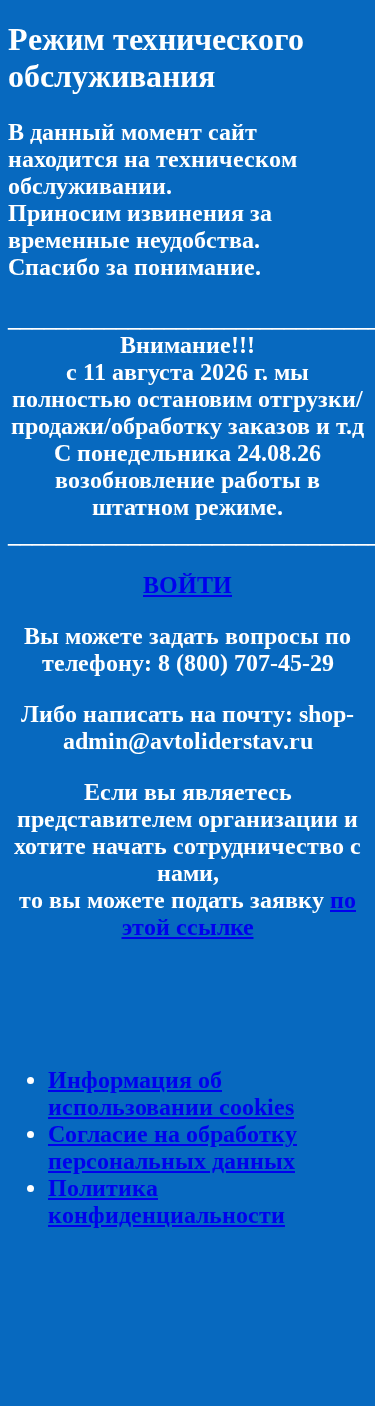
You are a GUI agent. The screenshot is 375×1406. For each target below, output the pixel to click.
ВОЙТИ (187, 585)
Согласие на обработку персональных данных (172, 1147)
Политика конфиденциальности (166, 1201)
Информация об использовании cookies (171, 1093)
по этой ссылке (239, 913)
